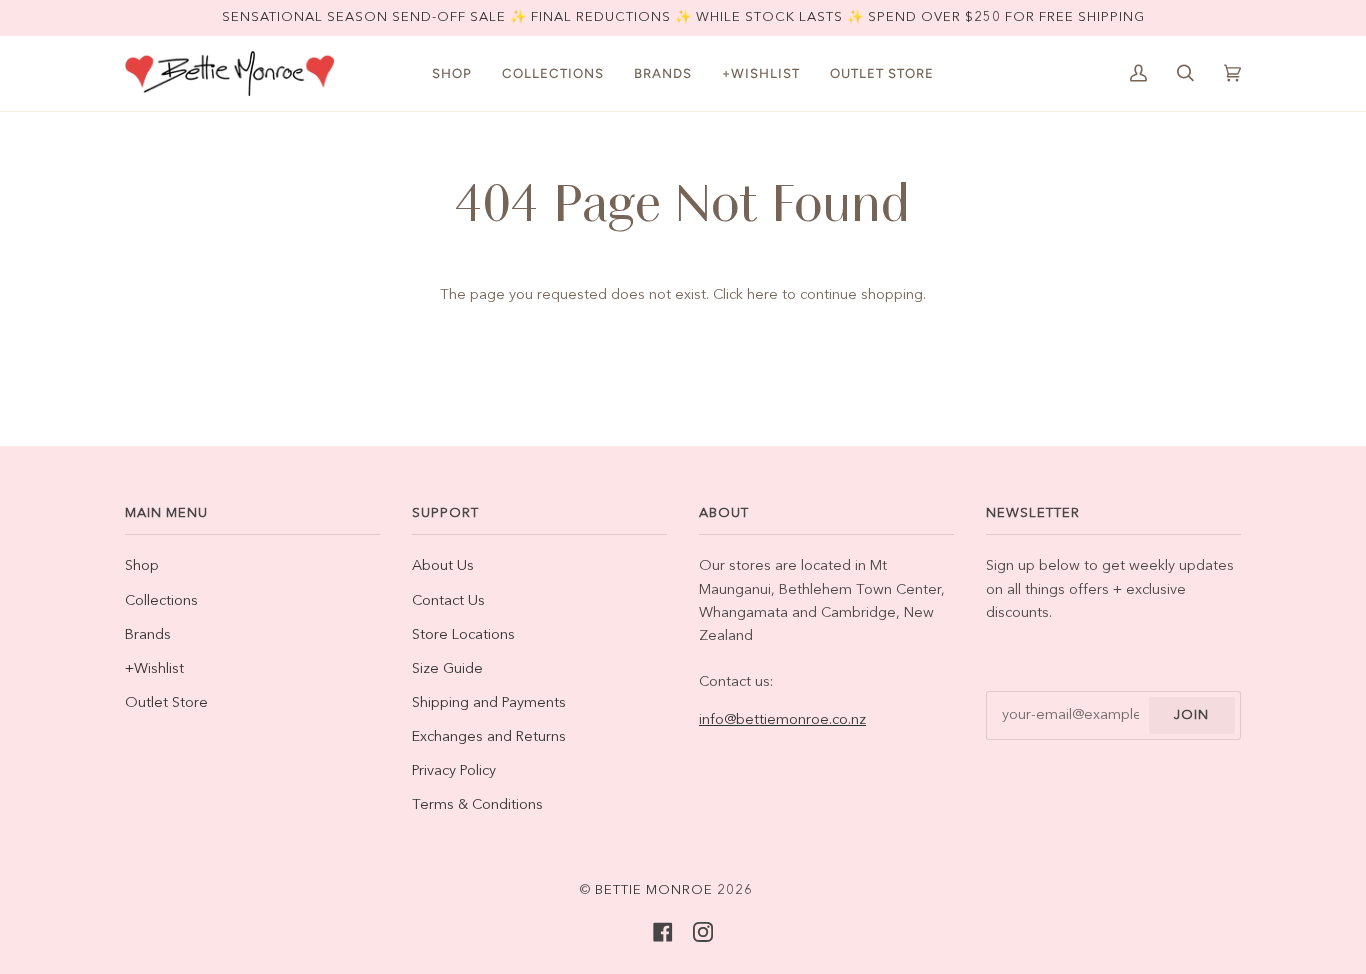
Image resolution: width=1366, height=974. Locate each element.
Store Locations (463, 635)
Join (1191, 715)
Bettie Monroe (654, 890)
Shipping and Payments (489, 703)
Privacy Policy (454, 771)
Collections (161, 601)
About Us (443, 566)
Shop (142, 566)
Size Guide (447, 669)
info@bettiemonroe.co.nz (782, 720)
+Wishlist (154, 669)
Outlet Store (166, 703)
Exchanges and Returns (489, 737)
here (762, 295)
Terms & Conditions (477, 805)
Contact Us (448, 601)
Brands (148, 635)
